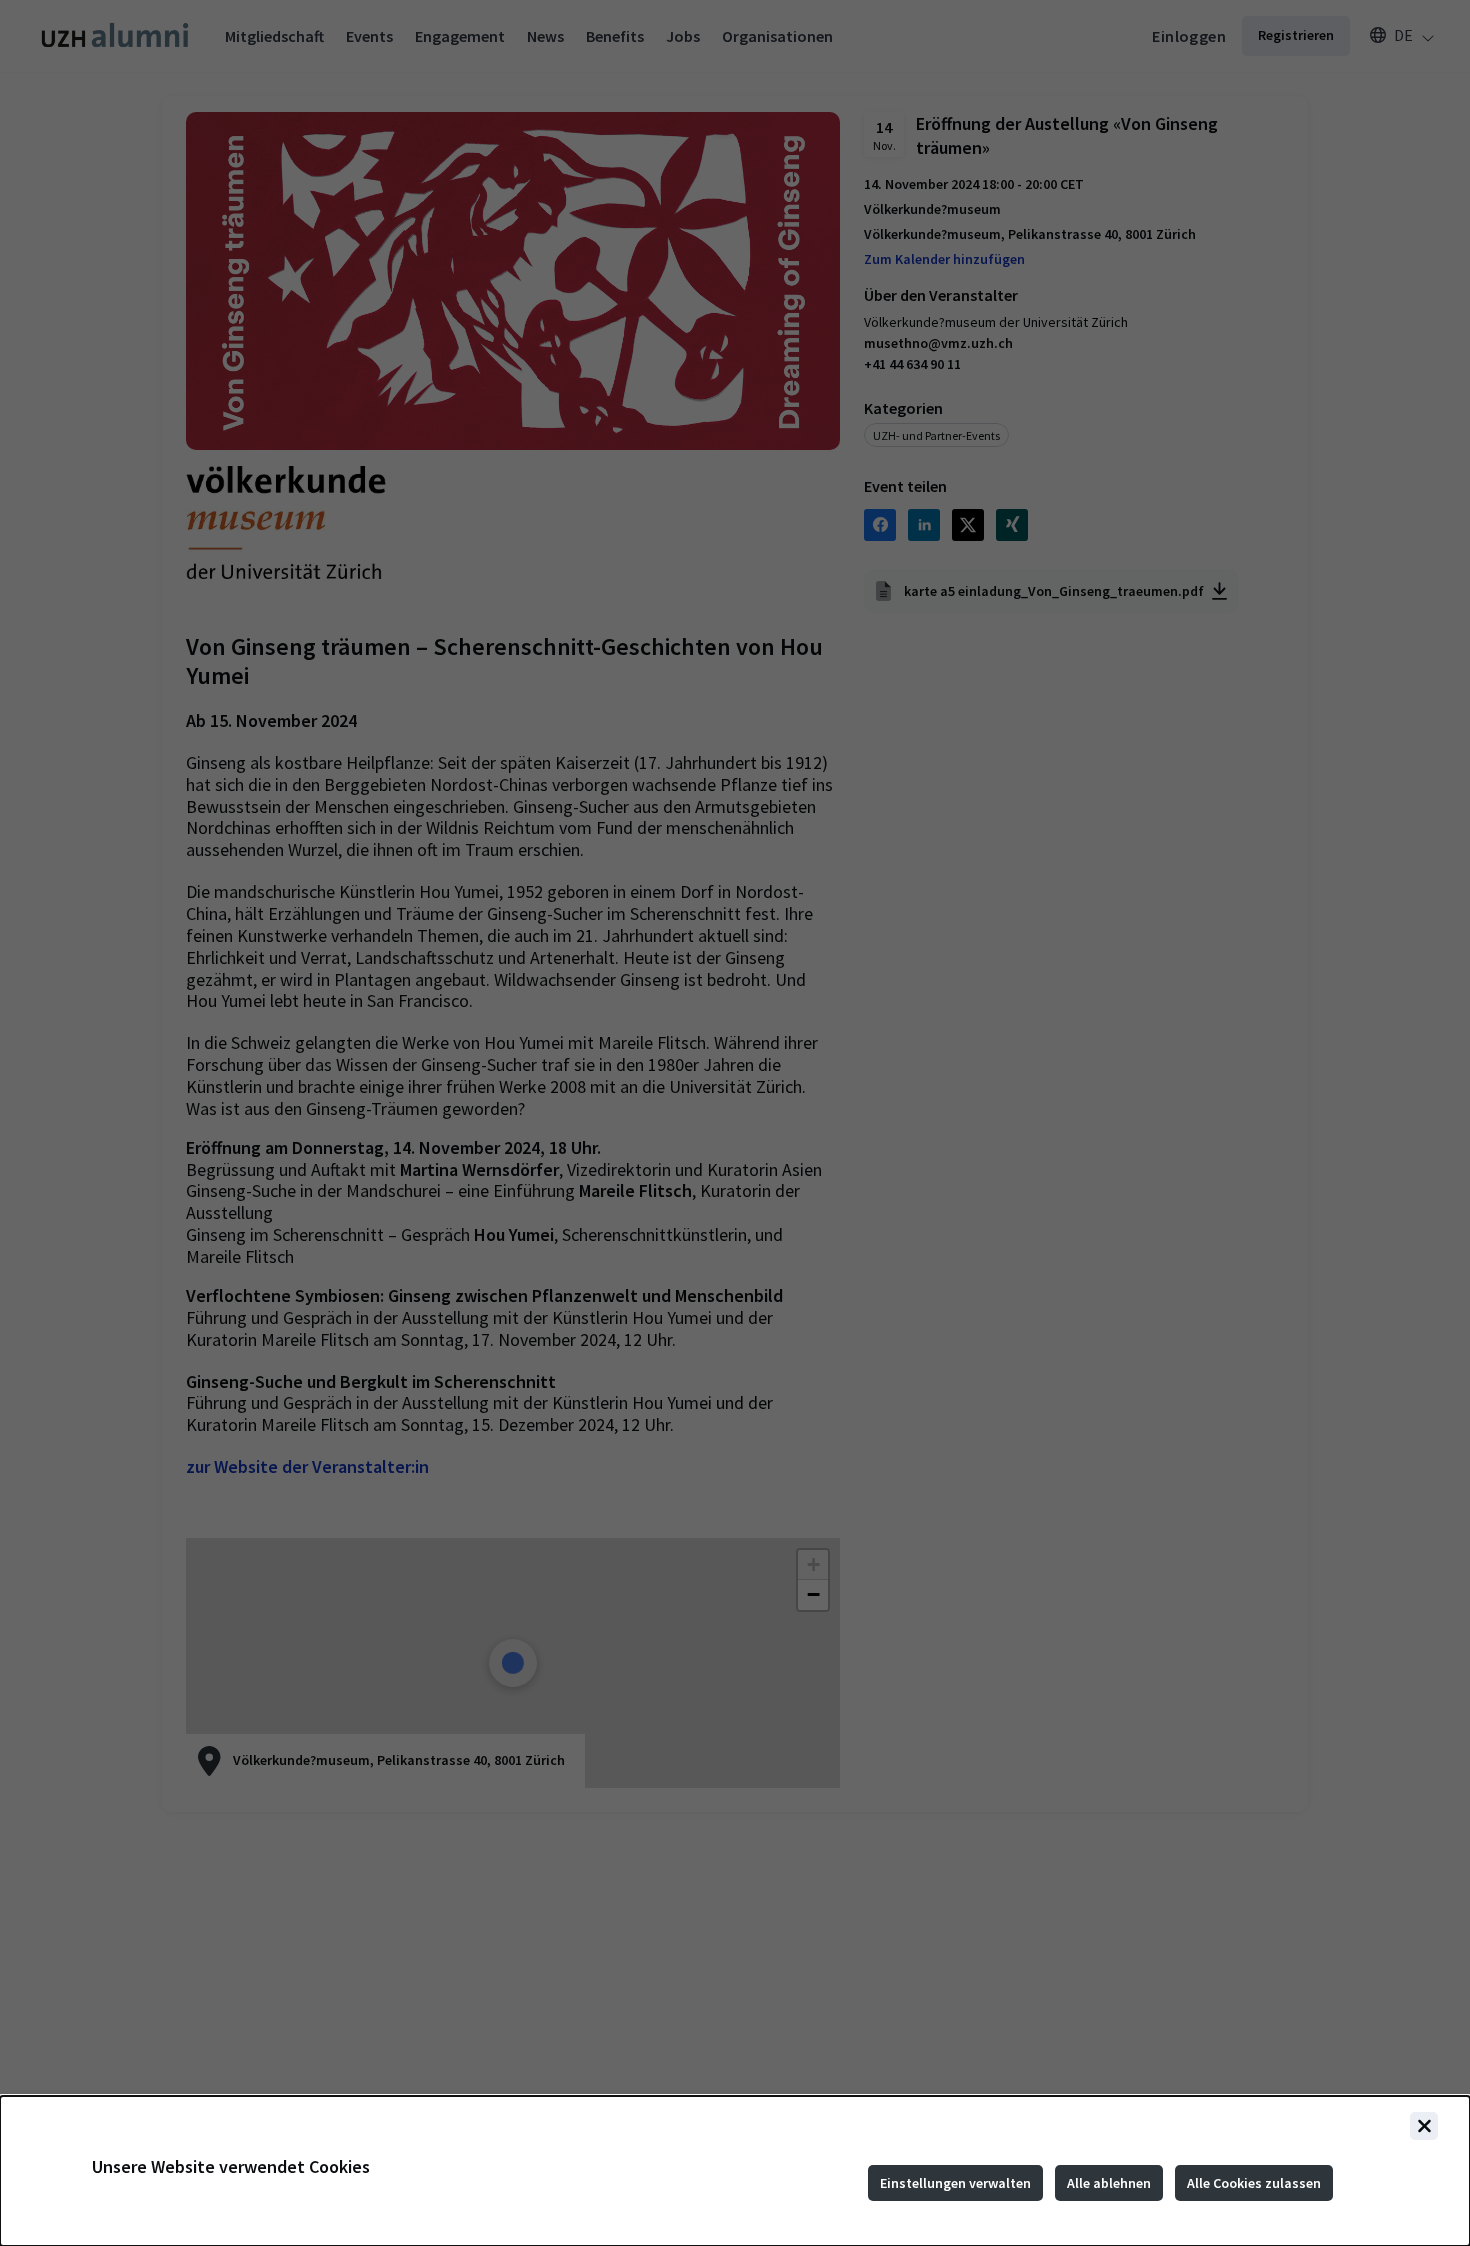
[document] (735, 2171)
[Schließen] (1424, 2126)
